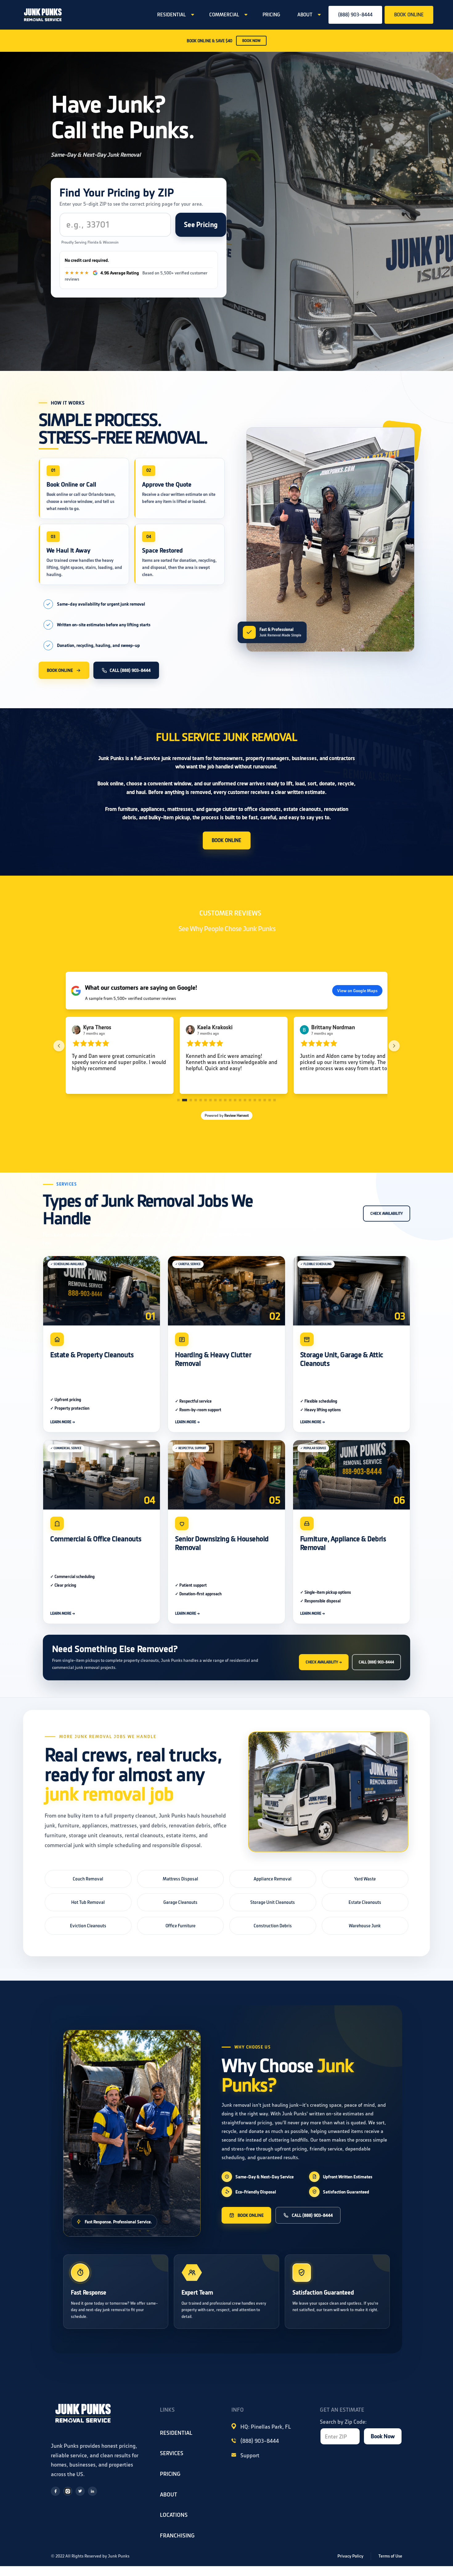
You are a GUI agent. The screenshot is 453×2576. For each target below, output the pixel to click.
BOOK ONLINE (409, 15)
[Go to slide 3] (188, 1100)
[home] (43, 15)
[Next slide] (394, 1046)
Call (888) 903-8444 (130, 670)
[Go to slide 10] (225, 1100)
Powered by (227, 1115)
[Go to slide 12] (235, 1100)
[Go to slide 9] (220, 1100)
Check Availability (387, 1214)
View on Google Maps (357, 991)
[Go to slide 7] (210, 1100)
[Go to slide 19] (270, 1100)
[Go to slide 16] (255, 1100)
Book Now (383, 2436)
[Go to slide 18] (265, 1100)
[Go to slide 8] (215, 1100)
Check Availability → (324, 1662)
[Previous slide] (59, 1046)
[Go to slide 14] (245, 1100)
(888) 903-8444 (355, 15)
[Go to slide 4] (194, 1100)
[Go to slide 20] (275, 1100)
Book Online (60, 670)
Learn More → (63, 1422)
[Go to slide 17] (260, 1100)
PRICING (271, 15)
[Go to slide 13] (240, 1100)
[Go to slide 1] (178, 1100)
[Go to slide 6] (206, 1100)
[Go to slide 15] (250, 1100)
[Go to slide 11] (230, 1100)
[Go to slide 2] (183, 1100)
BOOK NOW (251, 41)
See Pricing (201, 225)
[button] (175, 15)
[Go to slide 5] (201, 1100)
